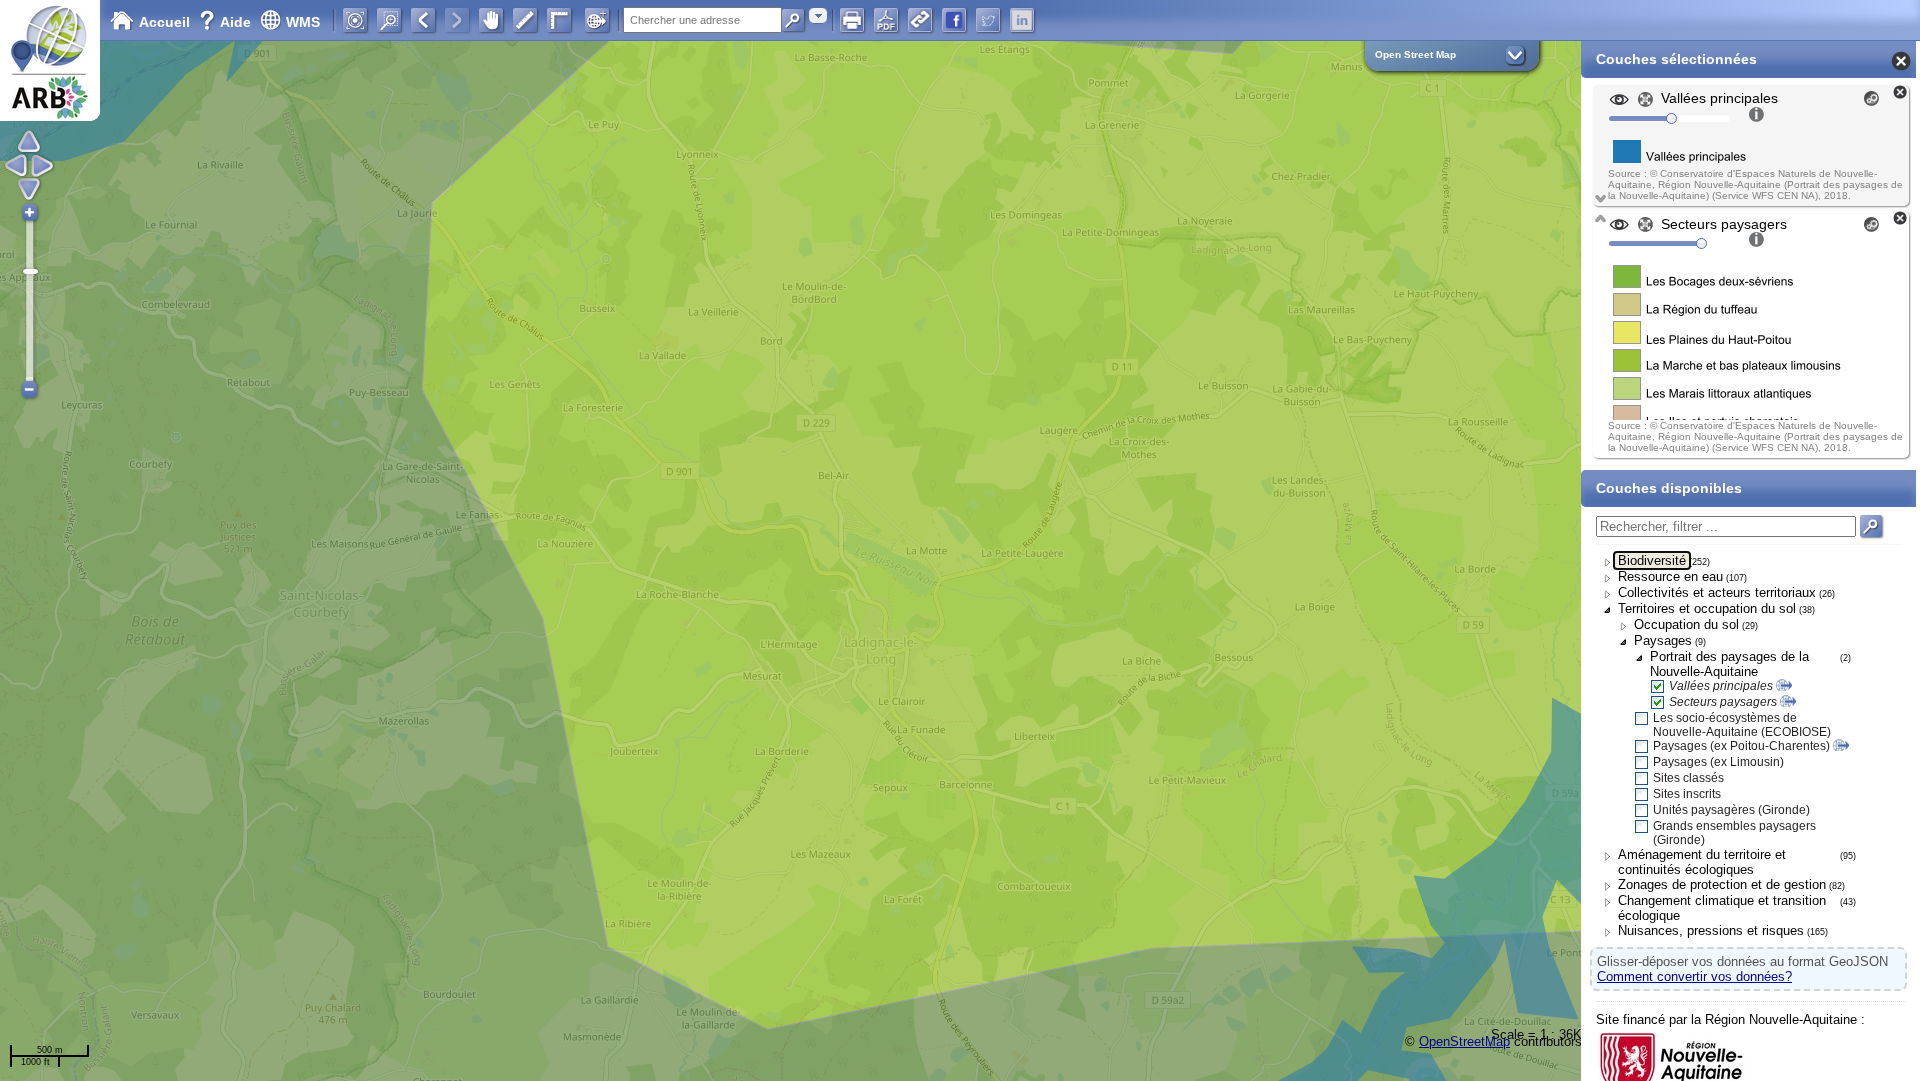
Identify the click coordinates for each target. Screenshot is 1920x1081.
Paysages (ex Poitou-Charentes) (1741, 746)
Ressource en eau (1670, 576)
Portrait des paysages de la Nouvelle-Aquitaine (1729, 664)
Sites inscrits (1687, 794)
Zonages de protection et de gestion (1722, 884)
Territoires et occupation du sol (1707, 608)
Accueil (164, 22)
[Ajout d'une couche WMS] (597, 20)
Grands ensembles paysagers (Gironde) (1734, 833)
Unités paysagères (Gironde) (1731, 810)
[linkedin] (1022, 20)
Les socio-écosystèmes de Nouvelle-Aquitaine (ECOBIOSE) (1742, 725)
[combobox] (818, 15)
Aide (227, 22)
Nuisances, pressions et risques (1711, 930)
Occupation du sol (1686, 624)
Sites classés (1688, 778)
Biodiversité (1652, 560)
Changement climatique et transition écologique (1722, 908)
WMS (303, 22)
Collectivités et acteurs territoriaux (1717, 592)
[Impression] (852, 20)
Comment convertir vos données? (1694, 976)
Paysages (1663, 640)
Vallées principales (1721, 686)
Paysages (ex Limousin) (1718, 762)
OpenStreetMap (1464, 1041)
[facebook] (954, 20)
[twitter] (988, 20)
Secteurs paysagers (1723, 702)
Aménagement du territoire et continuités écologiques (1702, 862)
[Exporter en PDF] (886, 20)
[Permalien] (920, 20)
